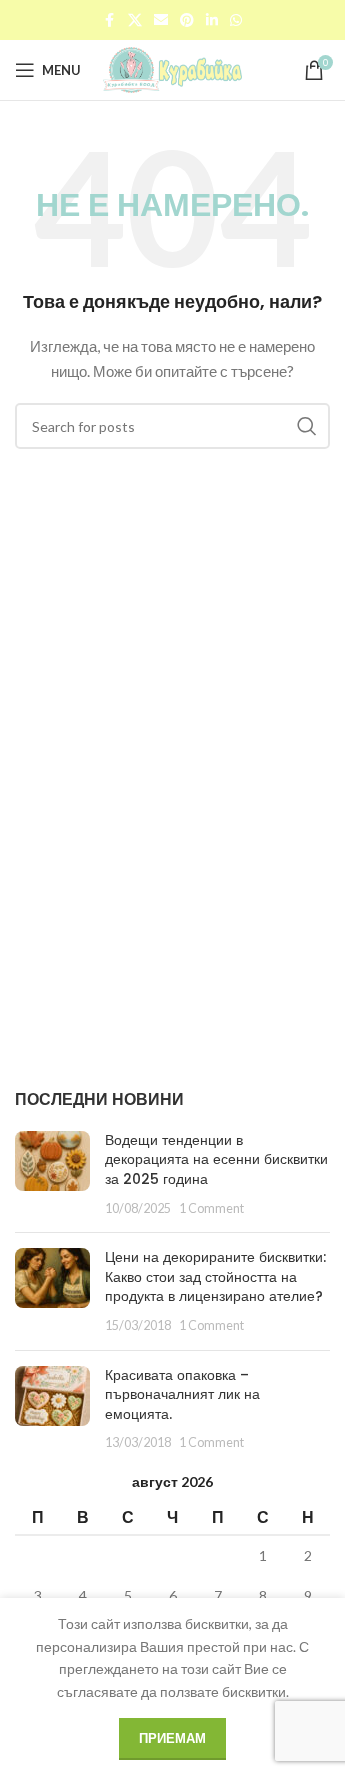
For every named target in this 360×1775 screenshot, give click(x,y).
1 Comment (211, 1208)
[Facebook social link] (110, 20)
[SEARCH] (307, 426)
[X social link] (135, 20)
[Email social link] (161, 20)
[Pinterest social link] (187, 20)
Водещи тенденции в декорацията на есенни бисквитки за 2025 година (216, 1159)
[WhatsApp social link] (236, 20)
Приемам (172, 1738)
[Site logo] (173, 68)
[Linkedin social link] (212, 20)
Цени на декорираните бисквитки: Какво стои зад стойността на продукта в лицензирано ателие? (215, 1276)
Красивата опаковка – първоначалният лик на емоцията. (182, 1394)
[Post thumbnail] (52, 1174)
